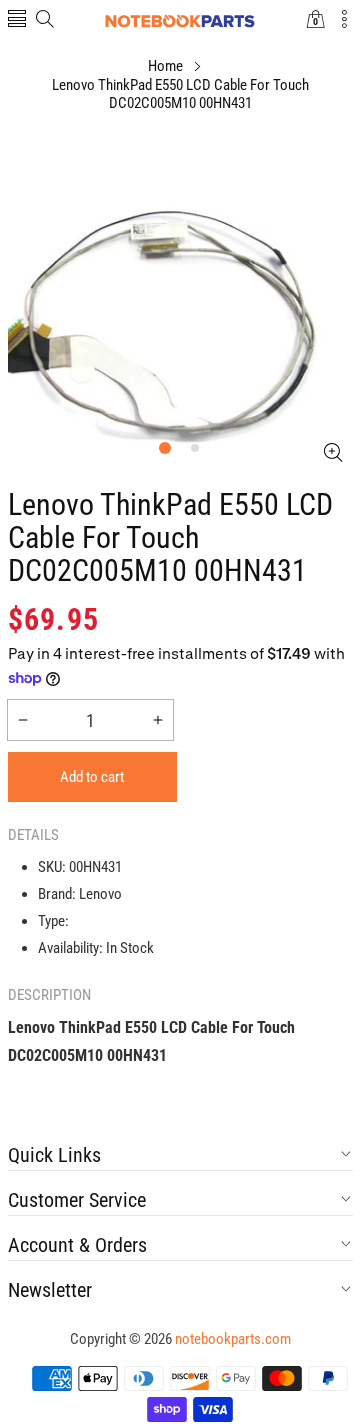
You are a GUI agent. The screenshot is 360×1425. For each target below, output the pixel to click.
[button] (17, 20)
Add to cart (92, 777)
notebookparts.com (233, 1339)
